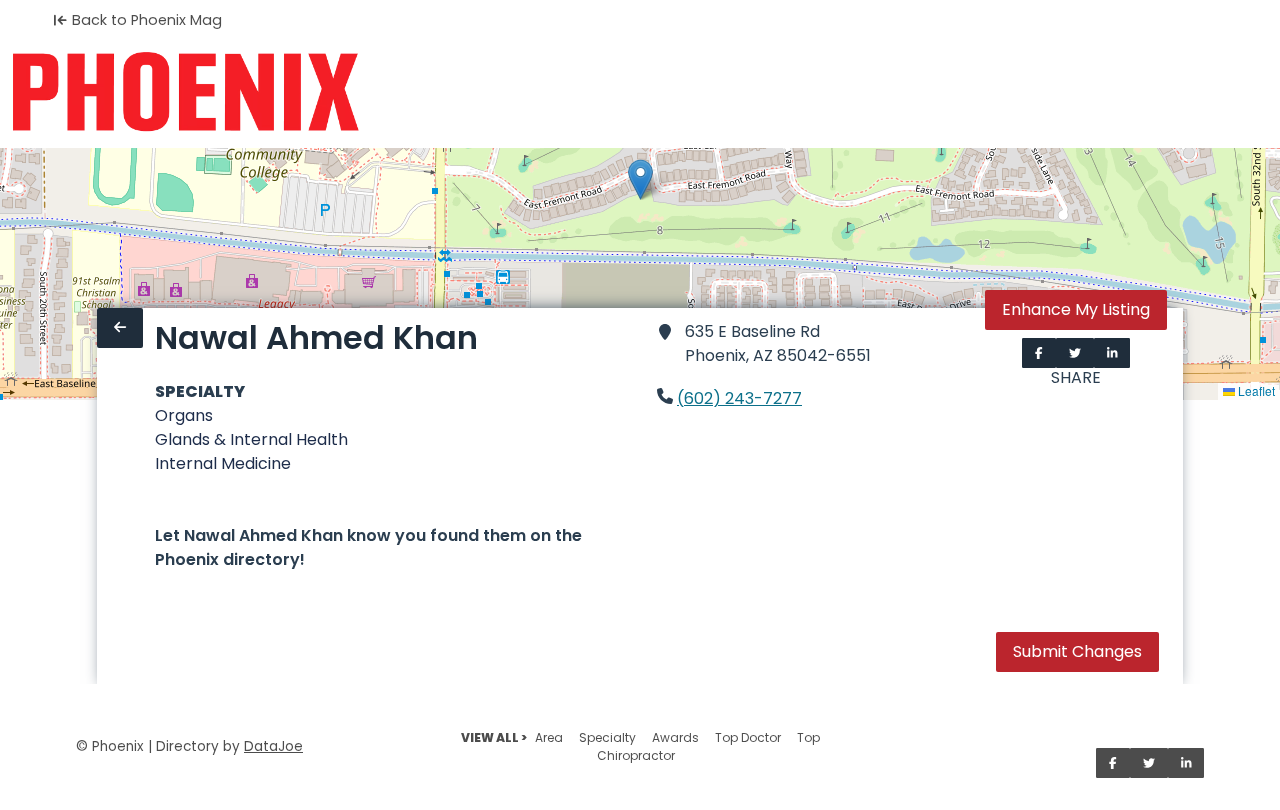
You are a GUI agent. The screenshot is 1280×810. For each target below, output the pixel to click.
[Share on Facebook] (1039, 353)
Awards (675, 737)
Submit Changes (1077, 651)
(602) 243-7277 (739, 398)
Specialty (607, 737)
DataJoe (273, 746)
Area (549, 737)
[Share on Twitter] (1075, 353)
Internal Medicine (223, 463)
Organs (184, 415)
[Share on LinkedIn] (1112, 353)
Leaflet (1255, 390)
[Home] (185, 92)
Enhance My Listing (1076, 309)
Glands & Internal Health (251, 439)
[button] (640, 179)
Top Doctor (748, 737)
